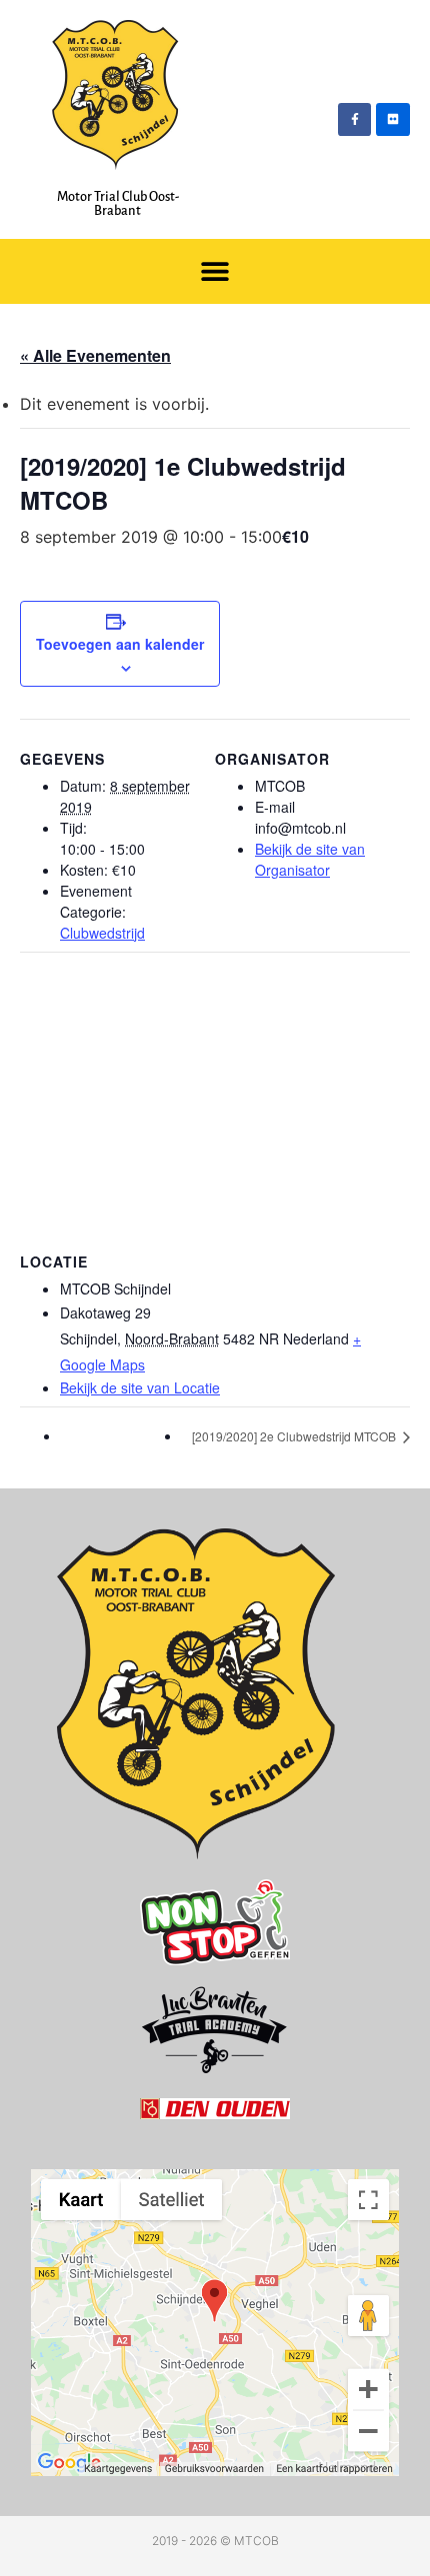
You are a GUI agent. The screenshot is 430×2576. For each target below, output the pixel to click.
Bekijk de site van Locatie (140, 1387)
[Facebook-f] (355, 120)
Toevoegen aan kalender (120, 644)
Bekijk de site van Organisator (310, 859)
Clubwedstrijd (102, 933)
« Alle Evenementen (95, 355)
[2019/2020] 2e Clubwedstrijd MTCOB (295, 1436)
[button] (215, 271)
